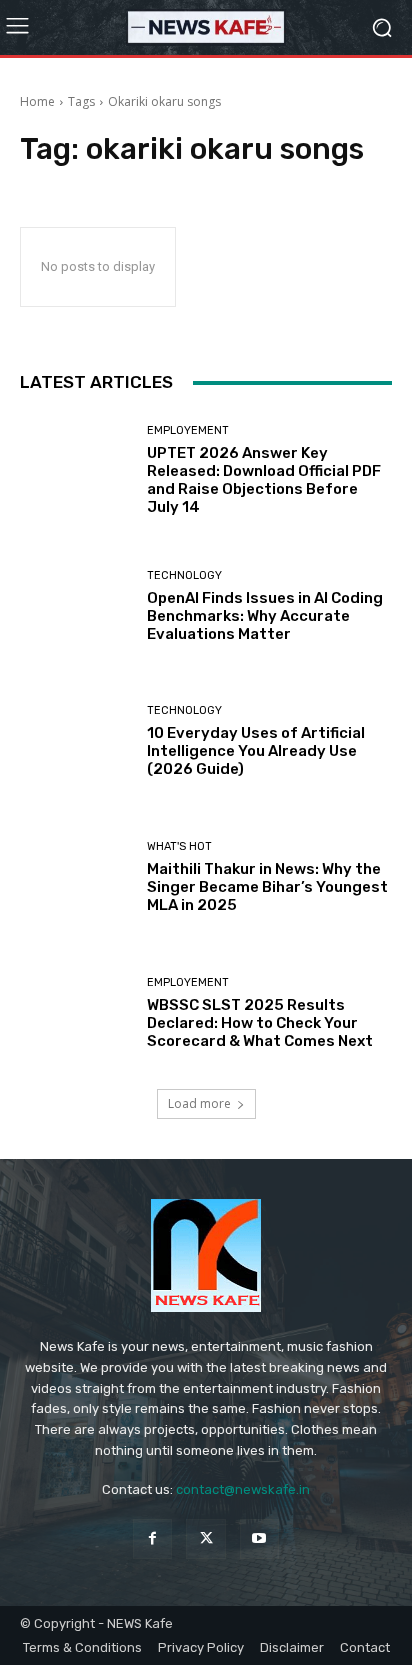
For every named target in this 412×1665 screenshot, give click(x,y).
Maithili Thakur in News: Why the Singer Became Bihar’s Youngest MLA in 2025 (267, 887)
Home (37, 101)
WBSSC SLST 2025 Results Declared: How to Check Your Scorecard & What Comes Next (260, 1023)
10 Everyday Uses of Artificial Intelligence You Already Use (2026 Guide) (256, 751)
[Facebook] (152, 1538)
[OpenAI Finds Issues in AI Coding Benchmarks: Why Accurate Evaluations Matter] (76, 607)
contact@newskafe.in (243, 1489)
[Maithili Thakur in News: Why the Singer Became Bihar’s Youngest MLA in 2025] (76, 878)
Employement (188, 430)
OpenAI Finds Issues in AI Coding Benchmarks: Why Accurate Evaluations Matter (265, 616)
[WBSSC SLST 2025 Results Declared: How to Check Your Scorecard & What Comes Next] (76, 1013)
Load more (199, 1103)
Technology (184, 575)
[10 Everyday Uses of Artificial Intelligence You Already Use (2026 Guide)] (76, 742)
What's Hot (179, 846)
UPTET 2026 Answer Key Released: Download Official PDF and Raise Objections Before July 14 (264, 480)
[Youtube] (259, 1538)
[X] (205, 1538)
